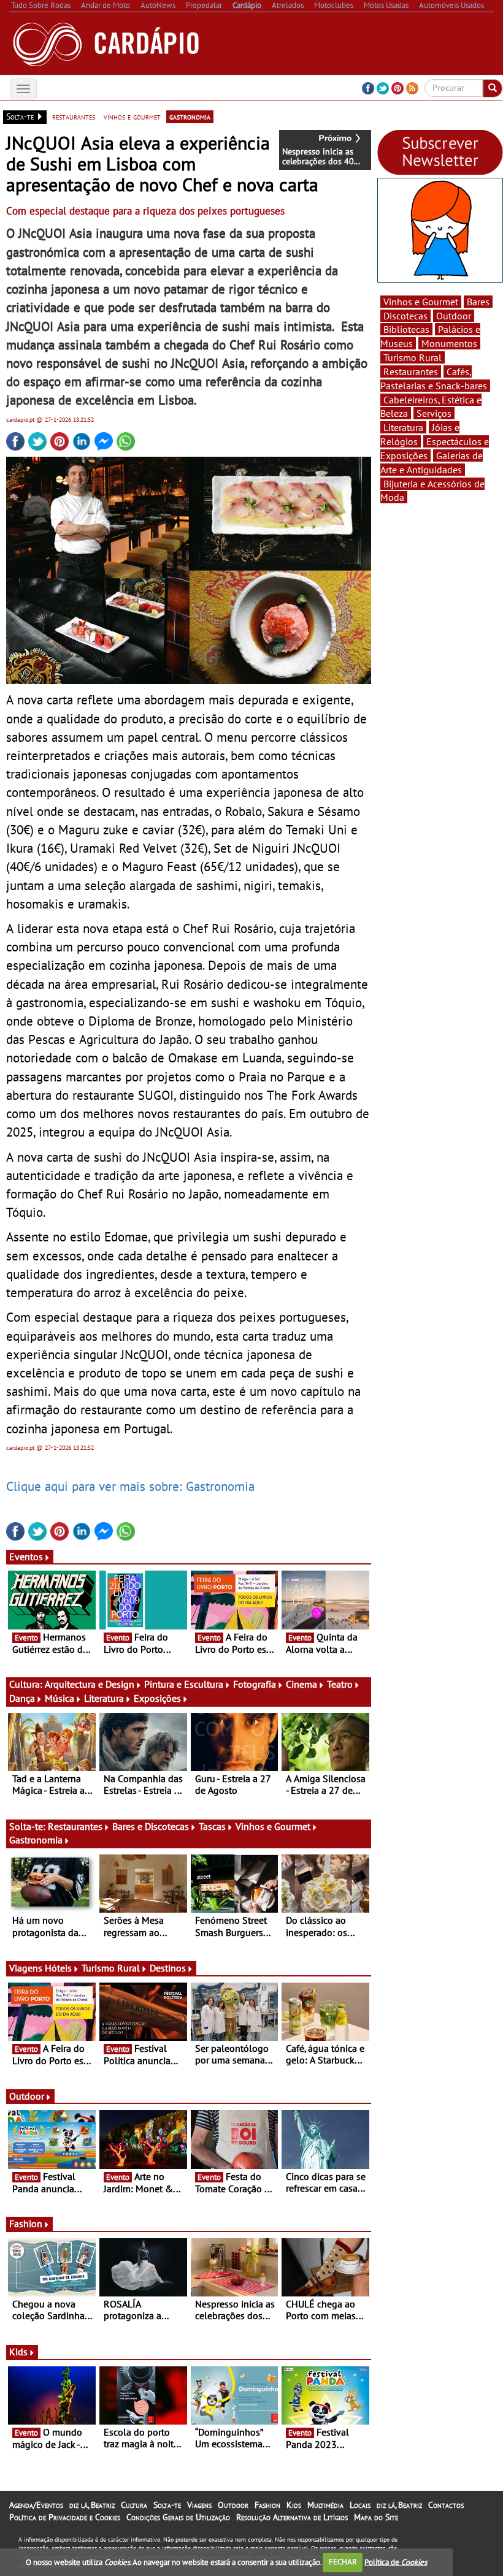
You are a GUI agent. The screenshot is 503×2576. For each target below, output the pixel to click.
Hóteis (58, 1968)
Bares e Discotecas (151, 1826)
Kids (18, 2352)
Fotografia (255, 1684)
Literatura (104, 1698)
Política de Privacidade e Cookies (65, 2517)
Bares (478, 302)
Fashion (26, 2224)
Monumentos (449, 343)
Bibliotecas (406, 329)
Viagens (199, 2505)
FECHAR (343, 2562)
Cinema (301, 1684)
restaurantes (74, 116)
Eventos (26, 1557)
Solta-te (167, 2505)
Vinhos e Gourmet (273, 1826)
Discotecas (405, 316)
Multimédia (325, 2505)
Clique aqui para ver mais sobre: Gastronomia (130, 1486)
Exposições (157, 1698)
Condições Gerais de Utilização (178, 2517)
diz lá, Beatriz (92, 2505)
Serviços (434, 413)
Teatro (340, 1684)
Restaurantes (75, 1826)
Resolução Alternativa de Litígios (292, 2517)
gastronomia (190, 116)
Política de (396, 2562)
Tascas (212, 1826)
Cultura (134, 2505)
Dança (22, 1698)
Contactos (446, 2505)
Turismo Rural (111, 1968)
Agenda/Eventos (36, 2505)
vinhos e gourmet (132, 116)
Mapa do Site (376, 2517)
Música (60, 1698)
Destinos (168, 1968)
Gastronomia (36, 1840)
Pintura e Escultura (184, 1684)
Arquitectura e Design (90, 1684)
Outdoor (27, 2096)
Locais (360, 2505)
